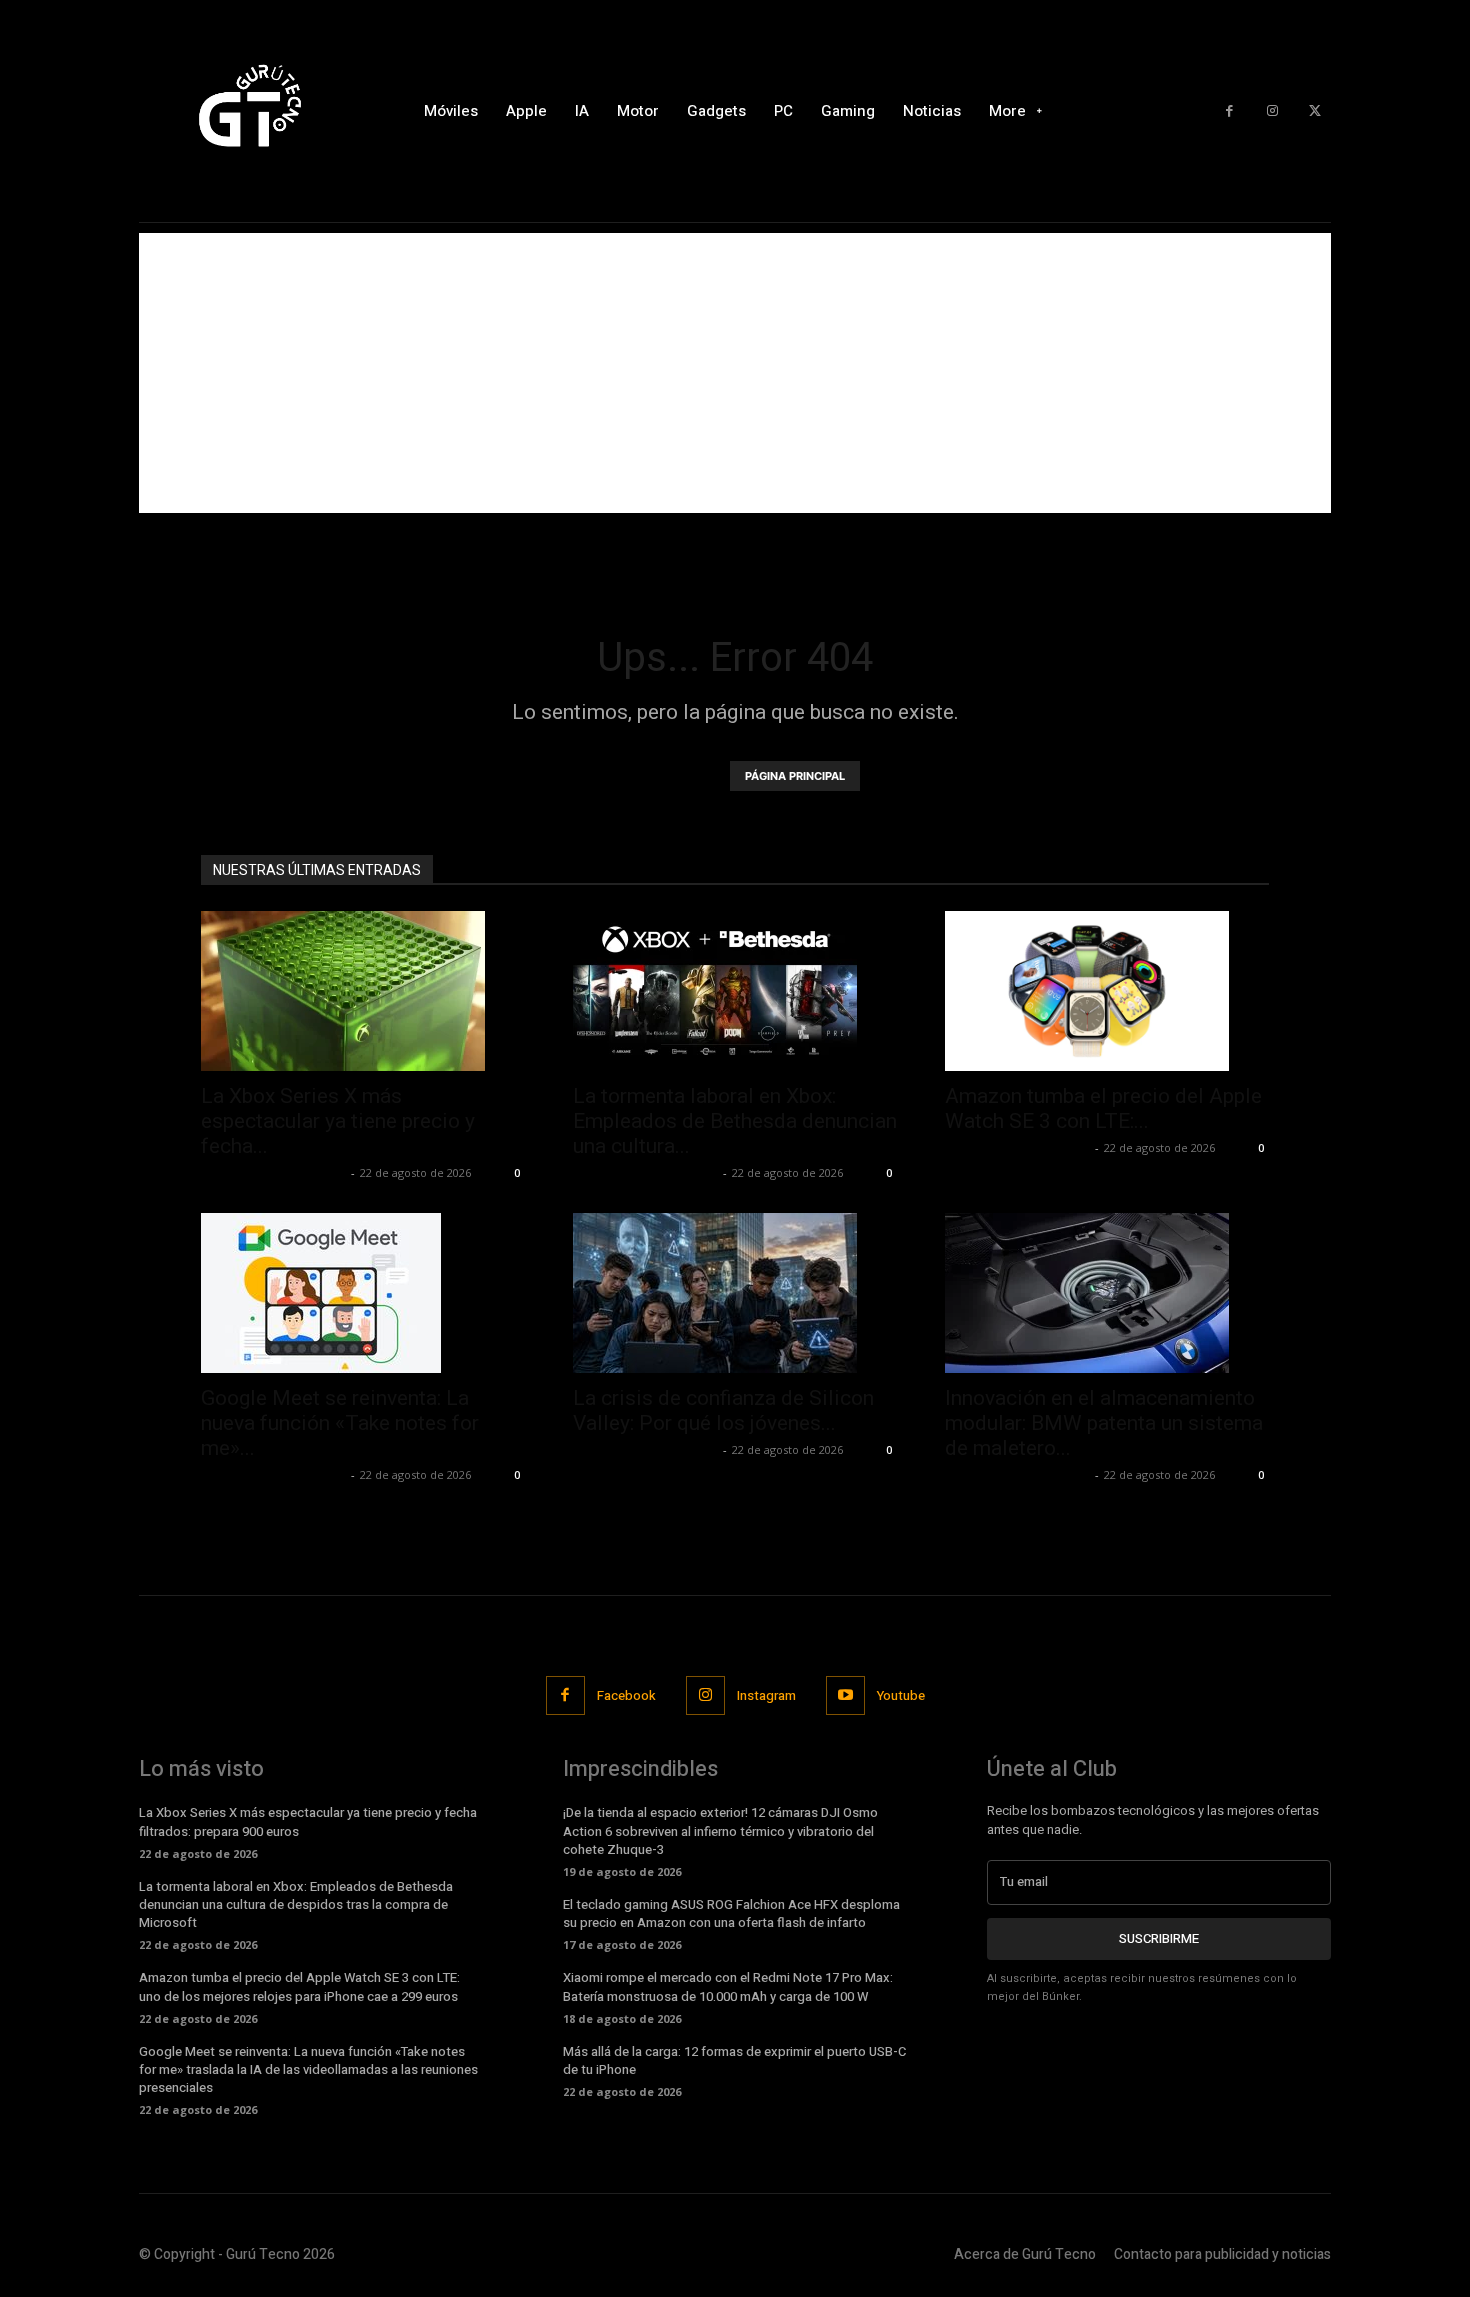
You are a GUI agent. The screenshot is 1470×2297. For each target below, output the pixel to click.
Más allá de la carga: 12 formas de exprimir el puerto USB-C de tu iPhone (734, 2060)
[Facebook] (1229, 111)
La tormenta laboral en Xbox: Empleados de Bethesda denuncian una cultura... (735, 1121)
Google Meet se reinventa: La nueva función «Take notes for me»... (340, 1423)
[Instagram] (1272, 111)
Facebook (626, 1695)
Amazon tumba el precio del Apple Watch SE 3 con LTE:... (1103, 1108)
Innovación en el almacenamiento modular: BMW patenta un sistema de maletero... (1104, 1423)
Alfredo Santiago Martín (273, 1172)
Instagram (766, 1695)
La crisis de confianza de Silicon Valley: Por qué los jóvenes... (723, 1410)
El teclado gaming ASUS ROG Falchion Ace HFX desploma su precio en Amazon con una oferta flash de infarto (731, 1913)
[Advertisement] (735, 373)
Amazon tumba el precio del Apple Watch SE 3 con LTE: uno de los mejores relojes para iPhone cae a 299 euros (299, 1986)
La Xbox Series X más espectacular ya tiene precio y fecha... (338, 1121)
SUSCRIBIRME (1159, 1938)
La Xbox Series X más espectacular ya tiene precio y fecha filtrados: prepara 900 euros (308, 1821)
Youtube (901, 1695)
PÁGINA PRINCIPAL (795, 776)
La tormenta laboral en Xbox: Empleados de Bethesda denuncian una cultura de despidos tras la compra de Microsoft (296, 1904)
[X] (1314, 111)
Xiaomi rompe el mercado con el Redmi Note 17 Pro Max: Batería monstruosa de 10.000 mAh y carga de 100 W (728, 1986)
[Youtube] (845, 1695)
